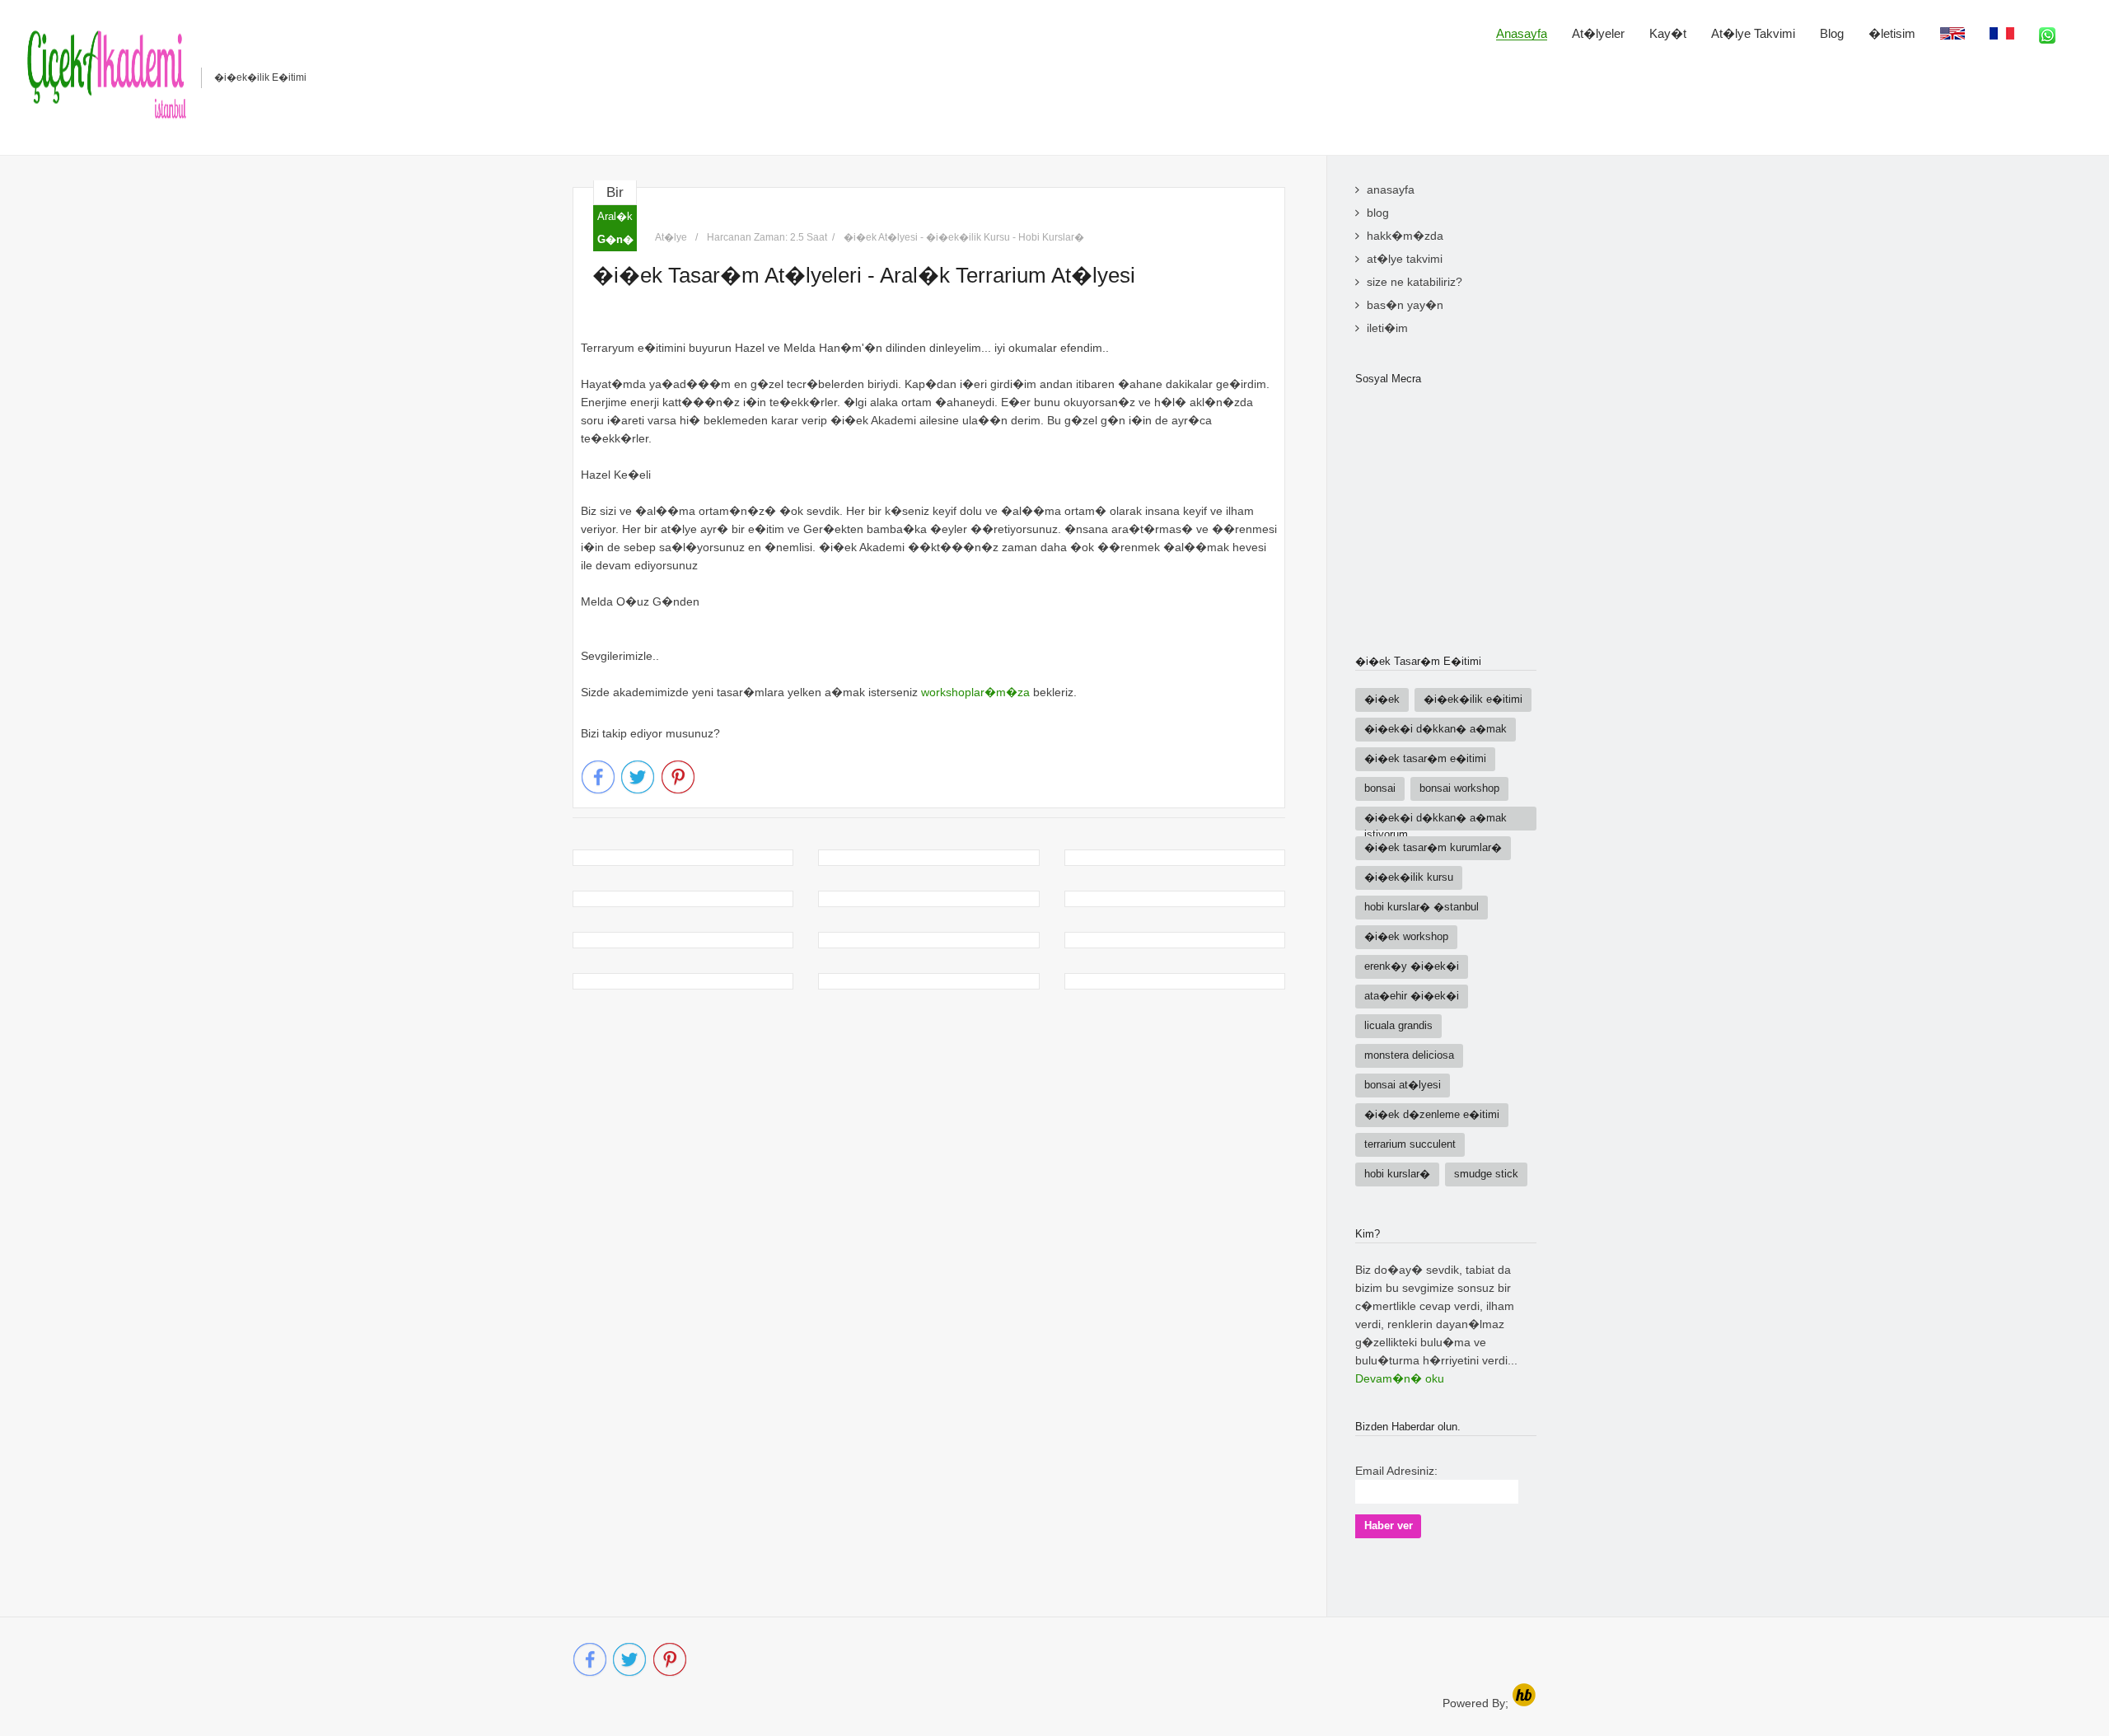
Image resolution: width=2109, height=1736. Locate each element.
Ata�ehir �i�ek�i (1412, 996)
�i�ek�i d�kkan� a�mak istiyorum (1436, 821)
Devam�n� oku (1400, 1378)
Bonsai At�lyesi (1403, 1085)
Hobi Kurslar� (1397, 1174)
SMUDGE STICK (1486, 1174)
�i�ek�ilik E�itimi (1473, 699)
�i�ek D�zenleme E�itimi (1432, 1114)
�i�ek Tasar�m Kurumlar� (1433, 847)
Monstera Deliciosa (1409, 1055)
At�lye (671, 237)
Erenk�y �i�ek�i (1412, 966)
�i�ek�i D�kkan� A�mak (1436, 729)
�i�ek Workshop (1406, 936)
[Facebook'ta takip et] (598, 778)
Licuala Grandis (1398, 1025)
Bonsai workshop (1459, 788)
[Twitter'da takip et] (638, 778)
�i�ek (1382, 699)
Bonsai (1380, 788)
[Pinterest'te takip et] (679, 778)
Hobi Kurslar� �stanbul (1422, 907)
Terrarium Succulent (1410, 1144)
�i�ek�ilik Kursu (1409, 877)
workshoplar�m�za (975, 692)
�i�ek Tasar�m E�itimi (1425, 758)
